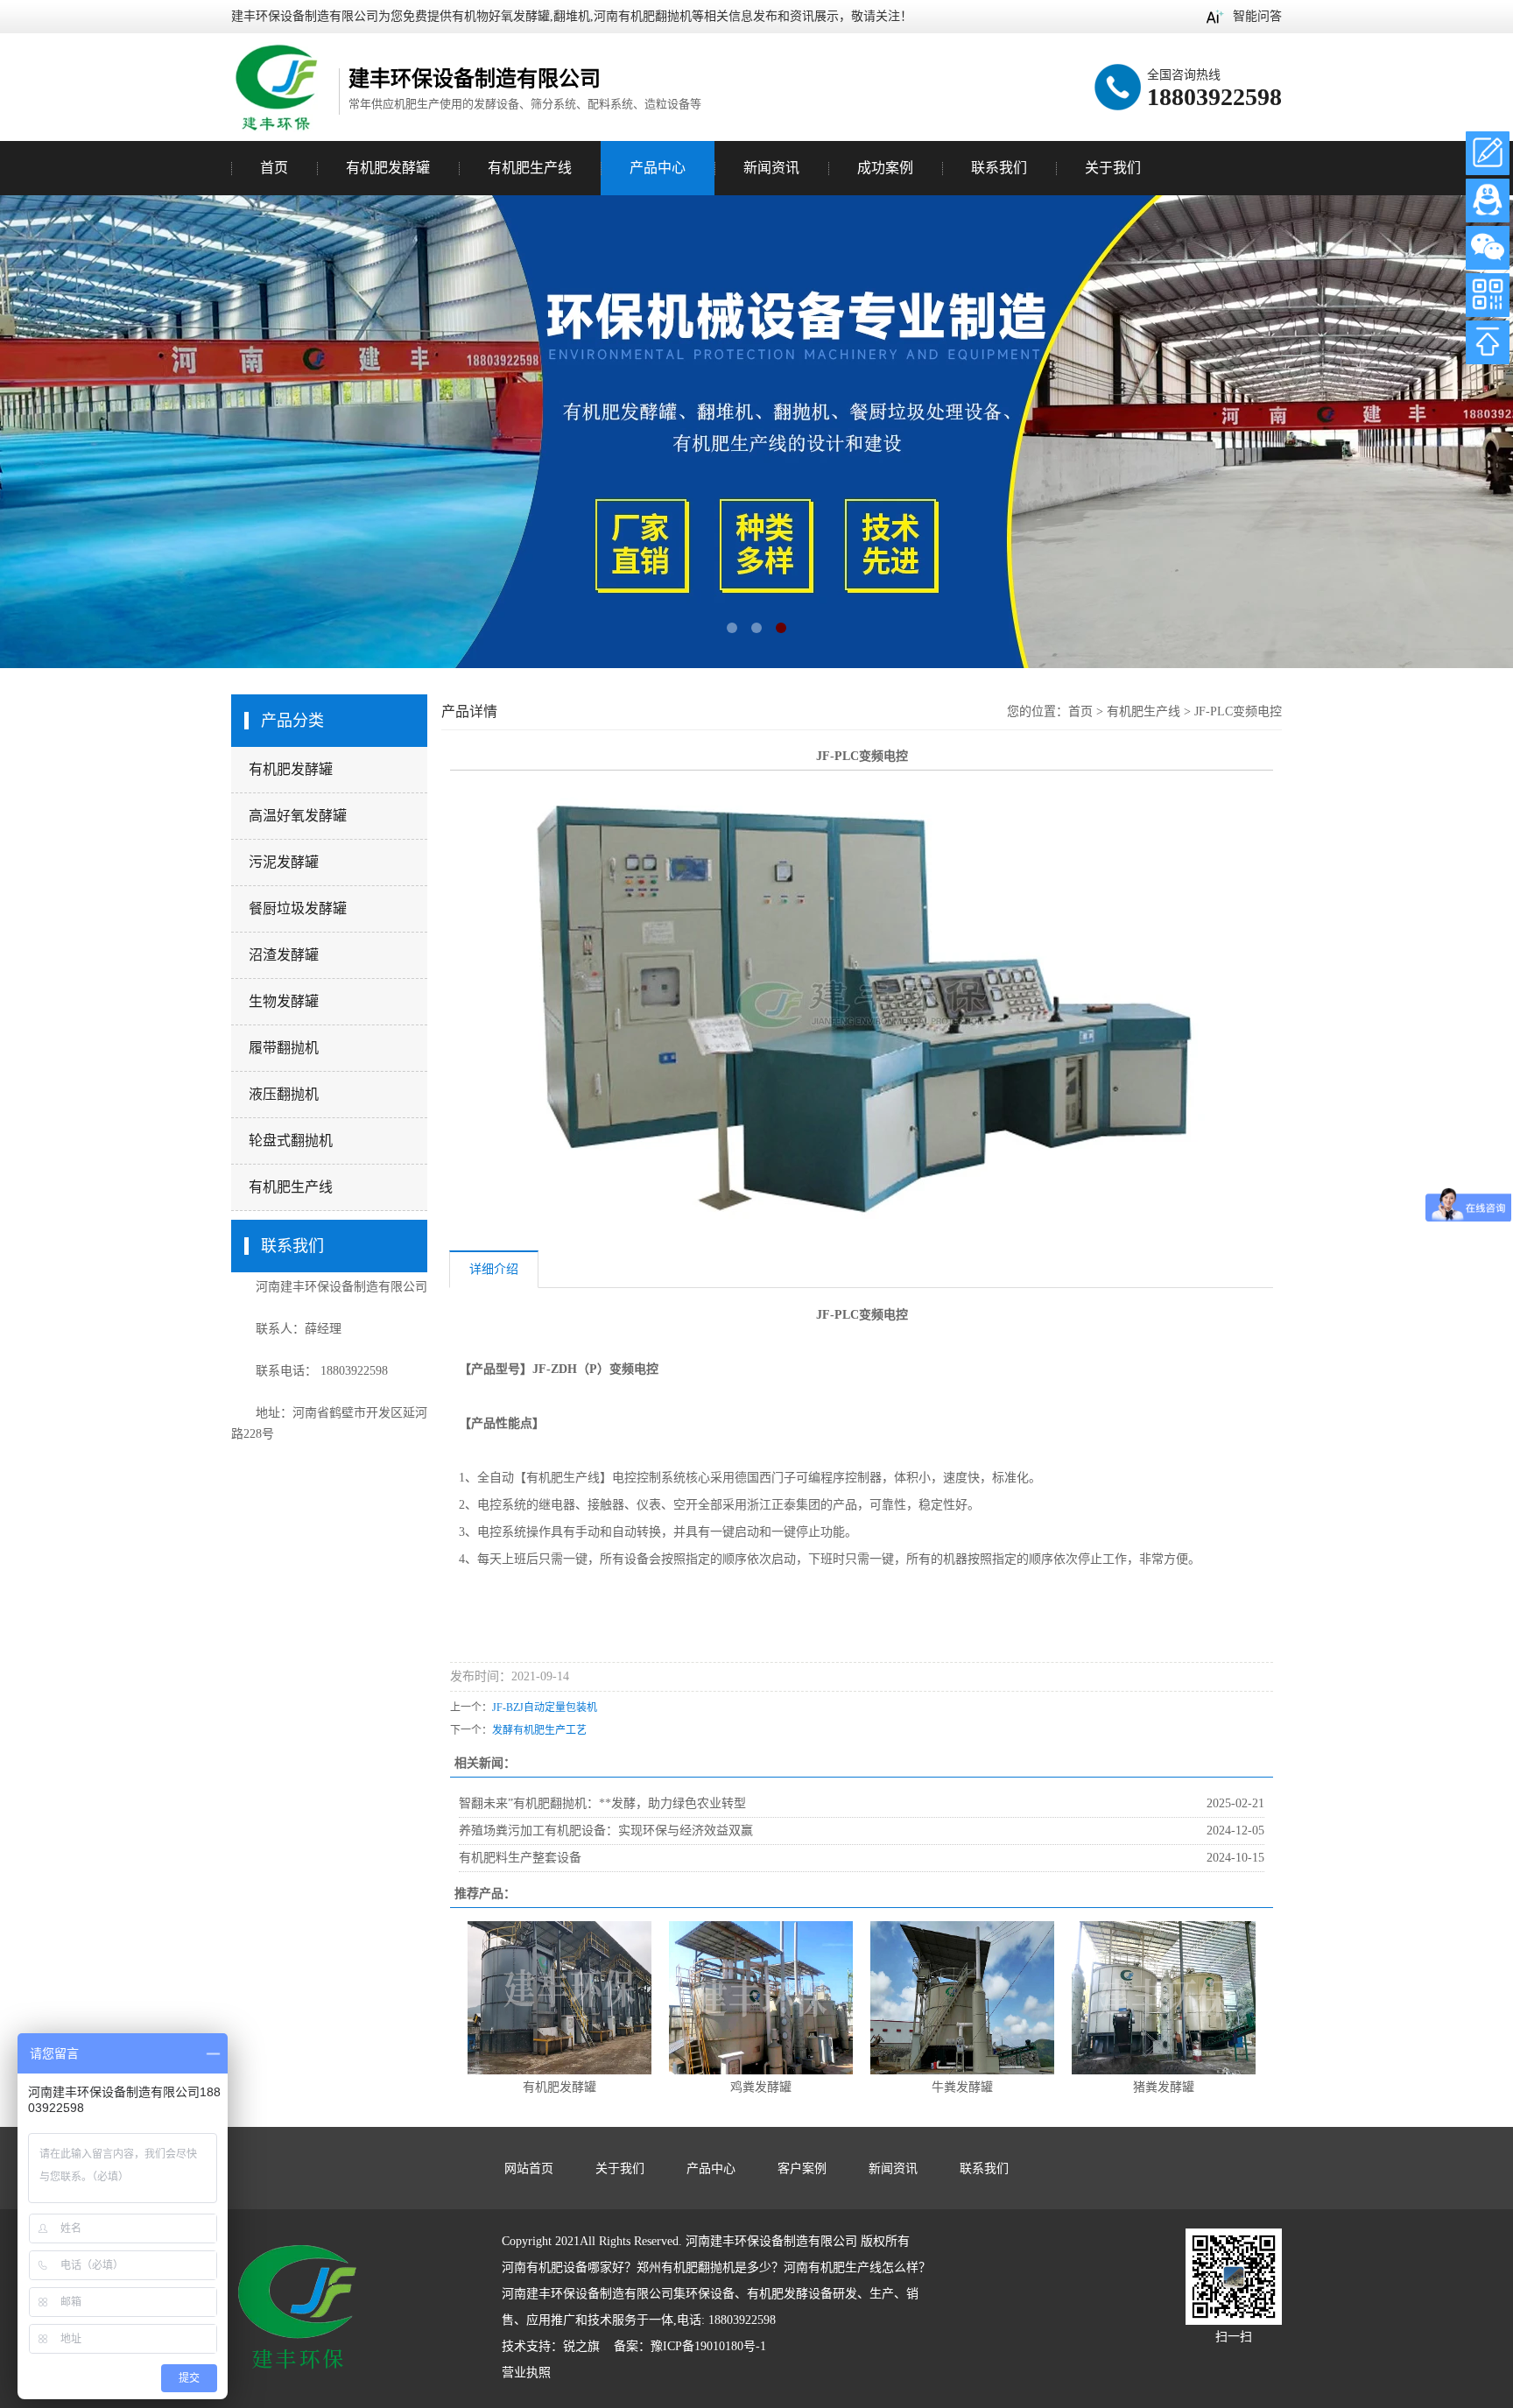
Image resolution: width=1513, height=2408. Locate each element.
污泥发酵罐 (284, 862)
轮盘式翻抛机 (291, 1141)
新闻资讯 (771, 168)
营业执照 (526, 2373)
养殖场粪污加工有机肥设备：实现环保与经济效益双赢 (606, 1831)
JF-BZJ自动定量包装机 (545, 1707)
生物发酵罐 (284, 1001)
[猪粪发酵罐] (1164, 1997)
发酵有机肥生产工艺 (539, 1730)
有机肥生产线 (291, 1187)
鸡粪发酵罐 (761, 2087)
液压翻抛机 (284, 1094)
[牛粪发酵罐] (962, 1997)
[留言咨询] (1488, 153)
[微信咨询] (1488, 248)
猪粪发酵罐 (1164, 2087)
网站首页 (529, 2169)
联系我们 (999, 168)
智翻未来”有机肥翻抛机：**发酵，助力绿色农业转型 (602, 1803)
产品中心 (658, 168)
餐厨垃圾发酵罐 (298, 908)
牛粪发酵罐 (962, 2087)
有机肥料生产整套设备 (520, 1858)
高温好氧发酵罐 (298, 816)
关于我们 (1113, 168)
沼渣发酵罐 (284, 955)
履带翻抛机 (284, 1048)
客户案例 (802, 2169)
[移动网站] (1488, 295)
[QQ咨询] (1488, 201)
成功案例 (885, 168)
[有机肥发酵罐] (559, 1997)
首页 (274, 168)
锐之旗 (581, 2346)
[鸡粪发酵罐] (761, 1997)
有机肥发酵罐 (291, 769)
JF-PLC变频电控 (1238, 711)
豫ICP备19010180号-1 (708, 2346)
